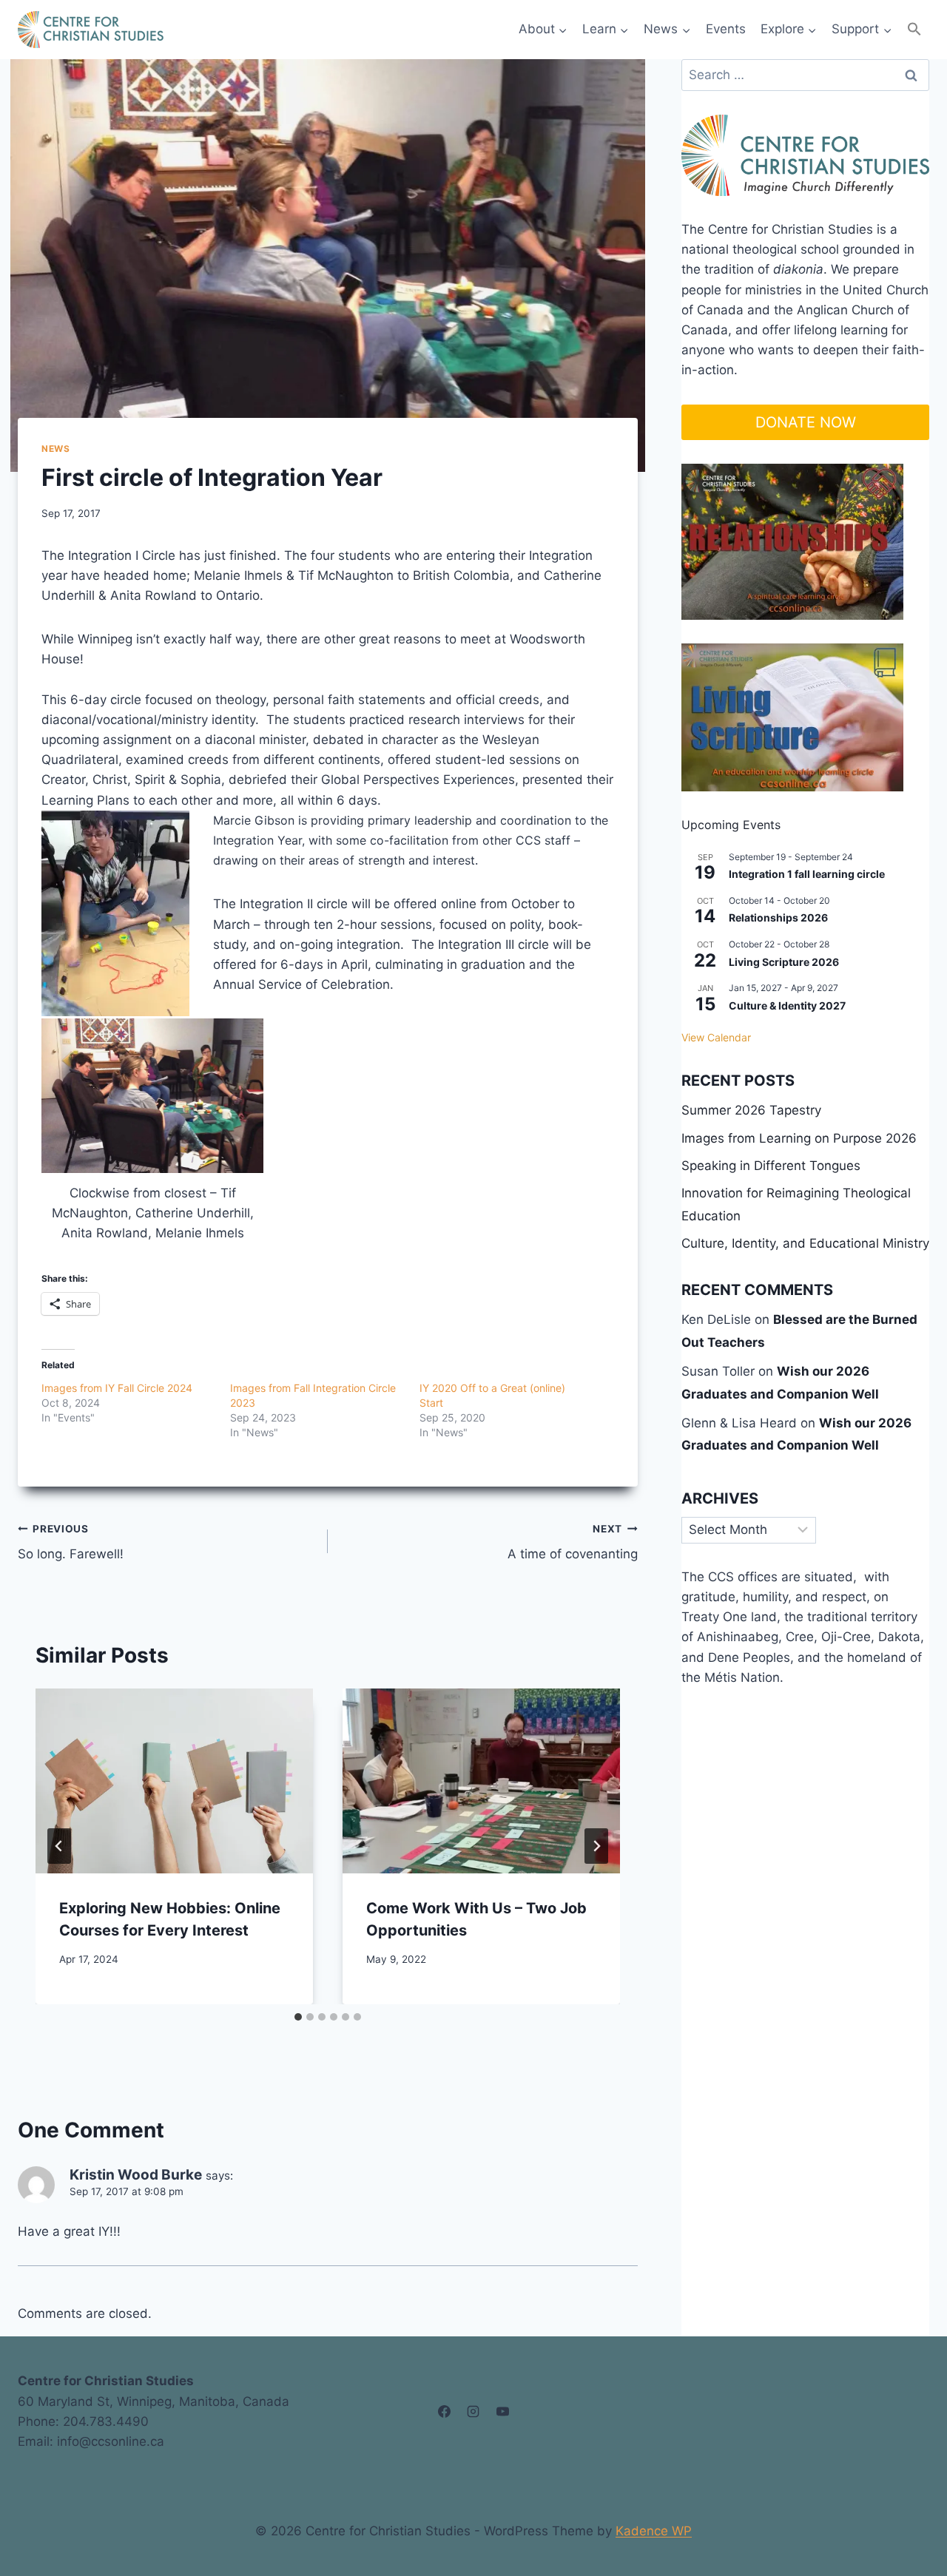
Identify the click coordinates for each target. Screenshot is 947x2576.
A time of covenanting (573, 1542)
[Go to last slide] (59, 1846)
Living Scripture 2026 (784, 962)
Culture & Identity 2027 (787, 1005)
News (55, 449)
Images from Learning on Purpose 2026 (799, 1138)
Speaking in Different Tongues (771, 1166)
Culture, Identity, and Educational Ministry (805, 1243)
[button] (914, 29)
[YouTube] (502, 2412)
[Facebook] (445, 2412)
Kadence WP (654, 2531)
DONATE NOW (806, 422)
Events (726, 29)
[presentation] (174, 1781)
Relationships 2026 (778, 917)
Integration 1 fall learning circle (807, 874)
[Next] (596, 1846)
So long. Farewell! (71, 1542)
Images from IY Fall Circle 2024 (117, 1388)
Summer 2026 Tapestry (751, 1110)
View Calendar (716, 1037)
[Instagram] (473, 2412)
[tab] (298, 2017)
